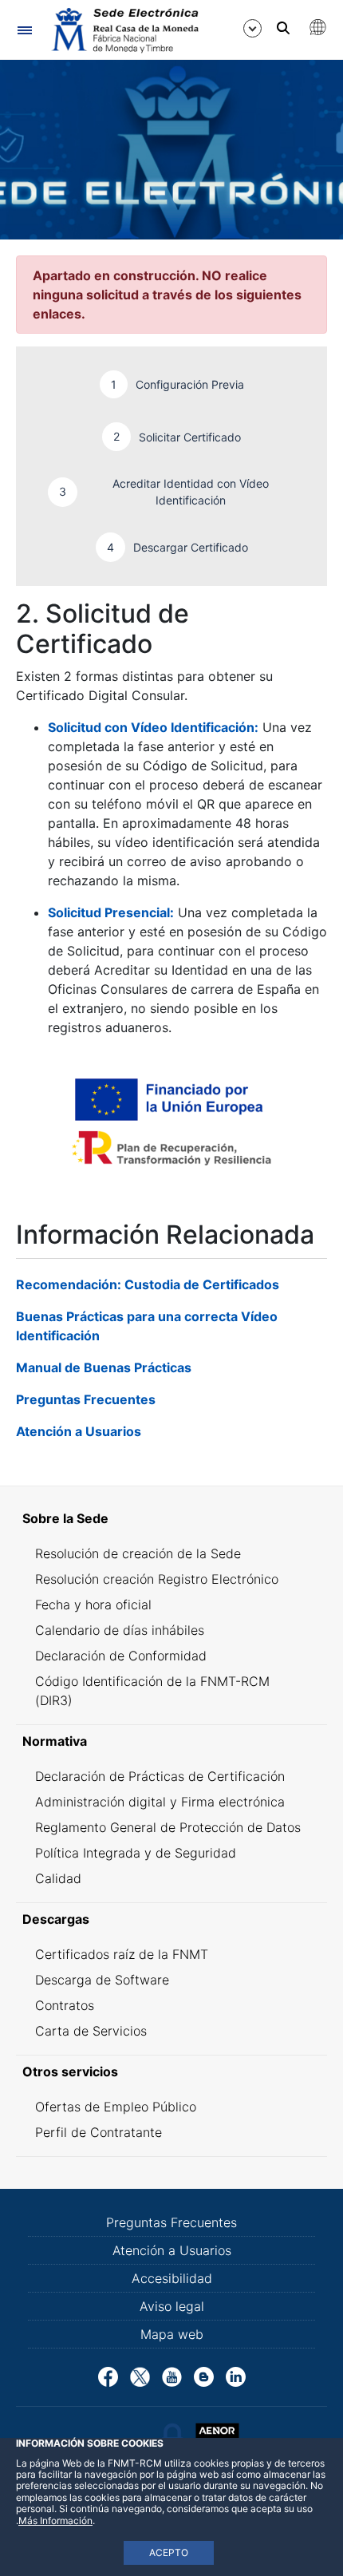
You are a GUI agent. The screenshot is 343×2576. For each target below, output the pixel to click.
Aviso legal (172, 2306)
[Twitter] (140, 2376)
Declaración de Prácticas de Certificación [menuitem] (160, 1776)
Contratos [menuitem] (65, 2005)
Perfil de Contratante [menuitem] (99, 2132)
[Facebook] (108, 2376)
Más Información (55, 2521)
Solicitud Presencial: (111, 912)
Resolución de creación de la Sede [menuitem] (138, 1553)
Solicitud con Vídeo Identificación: (153, 727)
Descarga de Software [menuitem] (102, 1980)
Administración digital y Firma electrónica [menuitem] (160, 1802)
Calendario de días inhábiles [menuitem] (120, 1630)
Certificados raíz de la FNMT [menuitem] (122, 1954)
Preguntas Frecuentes (86, 1399)
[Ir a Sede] (124, 30)
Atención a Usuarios (79, 1431)
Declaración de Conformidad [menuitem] (121, 1656)
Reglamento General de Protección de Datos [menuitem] (168, 1827)
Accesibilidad (172, 2278)
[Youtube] (172, 2376)
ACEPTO (169, 2552)
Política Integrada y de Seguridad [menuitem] (136, 1853)
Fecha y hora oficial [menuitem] (93, 1605)
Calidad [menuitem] (58, 1878)
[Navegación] (24, 30)
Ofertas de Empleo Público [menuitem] (116, 2107)
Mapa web (172, 2334)
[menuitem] (171, 1518)
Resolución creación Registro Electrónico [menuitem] (157, 1579)
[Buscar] (283, 28)
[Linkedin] (236, 2376)
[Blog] (204, 2376)
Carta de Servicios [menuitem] (91, 2031)
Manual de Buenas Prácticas (104, 1367)
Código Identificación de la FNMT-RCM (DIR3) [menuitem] (152, 1691)
